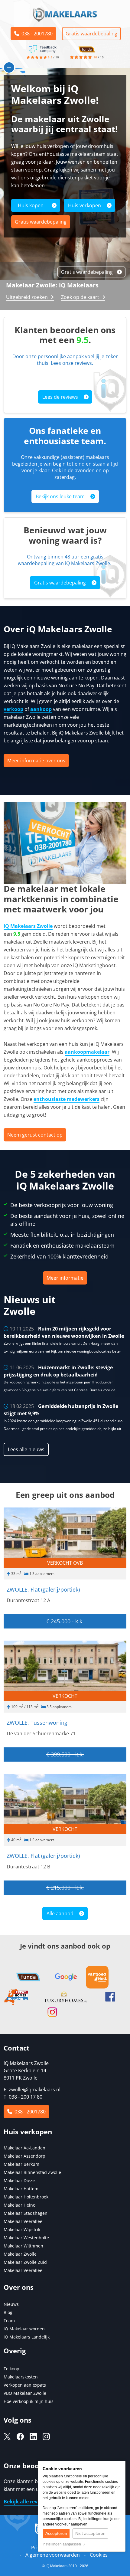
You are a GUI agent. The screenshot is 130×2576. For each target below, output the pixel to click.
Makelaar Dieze (19, 2180)
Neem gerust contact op (35, 1135)
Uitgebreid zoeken (27, 297)
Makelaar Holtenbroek (26, 2197)
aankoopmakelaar (87, 1052)
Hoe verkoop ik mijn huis (29, 2401)
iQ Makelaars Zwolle (28, 926)
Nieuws (11, 2304)
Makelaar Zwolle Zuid (25, 2262)
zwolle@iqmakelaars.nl (35, 2090)
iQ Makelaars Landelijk (27, 2337)
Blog (8, 2312)
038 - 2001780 (36, 34)
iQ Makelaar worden (24, 2329)
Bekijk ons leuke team (60, 496)
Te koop (11, 2369)
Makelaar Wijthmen (23, 2246)
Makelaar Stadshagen (26, 2213)
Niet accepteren (90, 2533)
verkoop (13, 709)
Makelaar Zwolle (20, 2254)
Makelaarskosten (21, 2377)
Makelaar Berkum (22, 2164)
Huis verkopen (84, 205)
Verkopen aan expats (25, 2385)
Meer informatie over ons (36, 761)
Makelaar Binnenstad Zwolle (32, 2172)
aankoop (41, 709)
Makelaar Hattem (21, 2189)
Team (9, 2321)
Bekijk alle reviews (27, 2502)
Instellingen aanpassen (63, 2544)
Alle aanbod (60, 1913)
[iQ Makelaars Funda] (87, 48)
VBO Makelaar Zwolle (25, 2393)
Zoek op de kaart (80, 297)
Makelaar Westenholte (26, 2238)
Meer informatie (65, 1278)
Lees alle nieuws (26, 1449)
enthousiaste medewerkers (67, 1099)
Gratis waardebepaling (91, 34)
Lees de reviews (60, 397)
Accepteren (56, 2533)
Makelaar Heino (19, 2205)
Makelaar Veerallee (23, 2221)
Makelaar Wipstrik (22, 2229)
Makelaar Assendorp (24, 2156)
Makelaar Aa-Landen (24, 2148)
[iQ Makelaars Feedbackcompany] (43, 48)
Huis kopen (31, 205)
